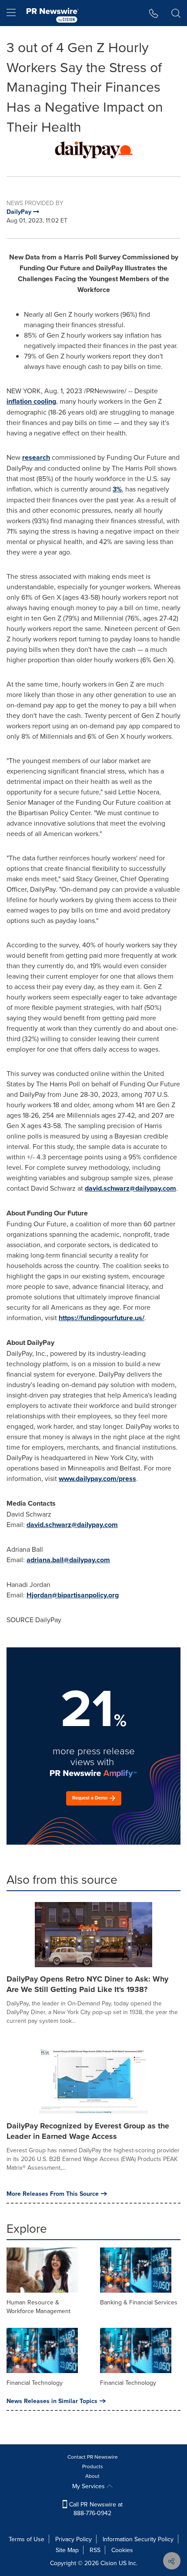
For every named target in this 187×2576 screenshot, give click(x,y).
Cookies (122, 2550)
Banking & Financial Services (139, 2302)
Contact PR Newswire (93, 2457)
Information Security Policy (138, 2539)
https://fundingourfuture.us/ (102, 1318)
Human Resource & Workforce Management (38, 2307)
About (92, 2476)
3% (117, 489)
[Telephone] (154, 13)
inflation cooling (31, 401)
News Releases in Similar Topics (52, 2401)
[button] (93, 150)
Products (93, 2466)
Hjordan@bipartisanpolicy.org (73, 1595)
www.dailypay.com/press (97, 1479)
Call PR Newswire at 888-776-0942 (95, 2509)
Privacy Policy (73, 2539)
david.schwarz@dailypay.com (130, 1188)
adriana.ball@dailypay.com (68, 1560)
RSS (95, 2550)
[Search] (176, 13)
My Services (89, 2486)
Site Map (67, 2550)
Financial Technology (35, 2383)
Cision (109, 2563)
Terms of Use (27, 2539)
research (36, 457)
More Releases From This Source (53, 2194)
